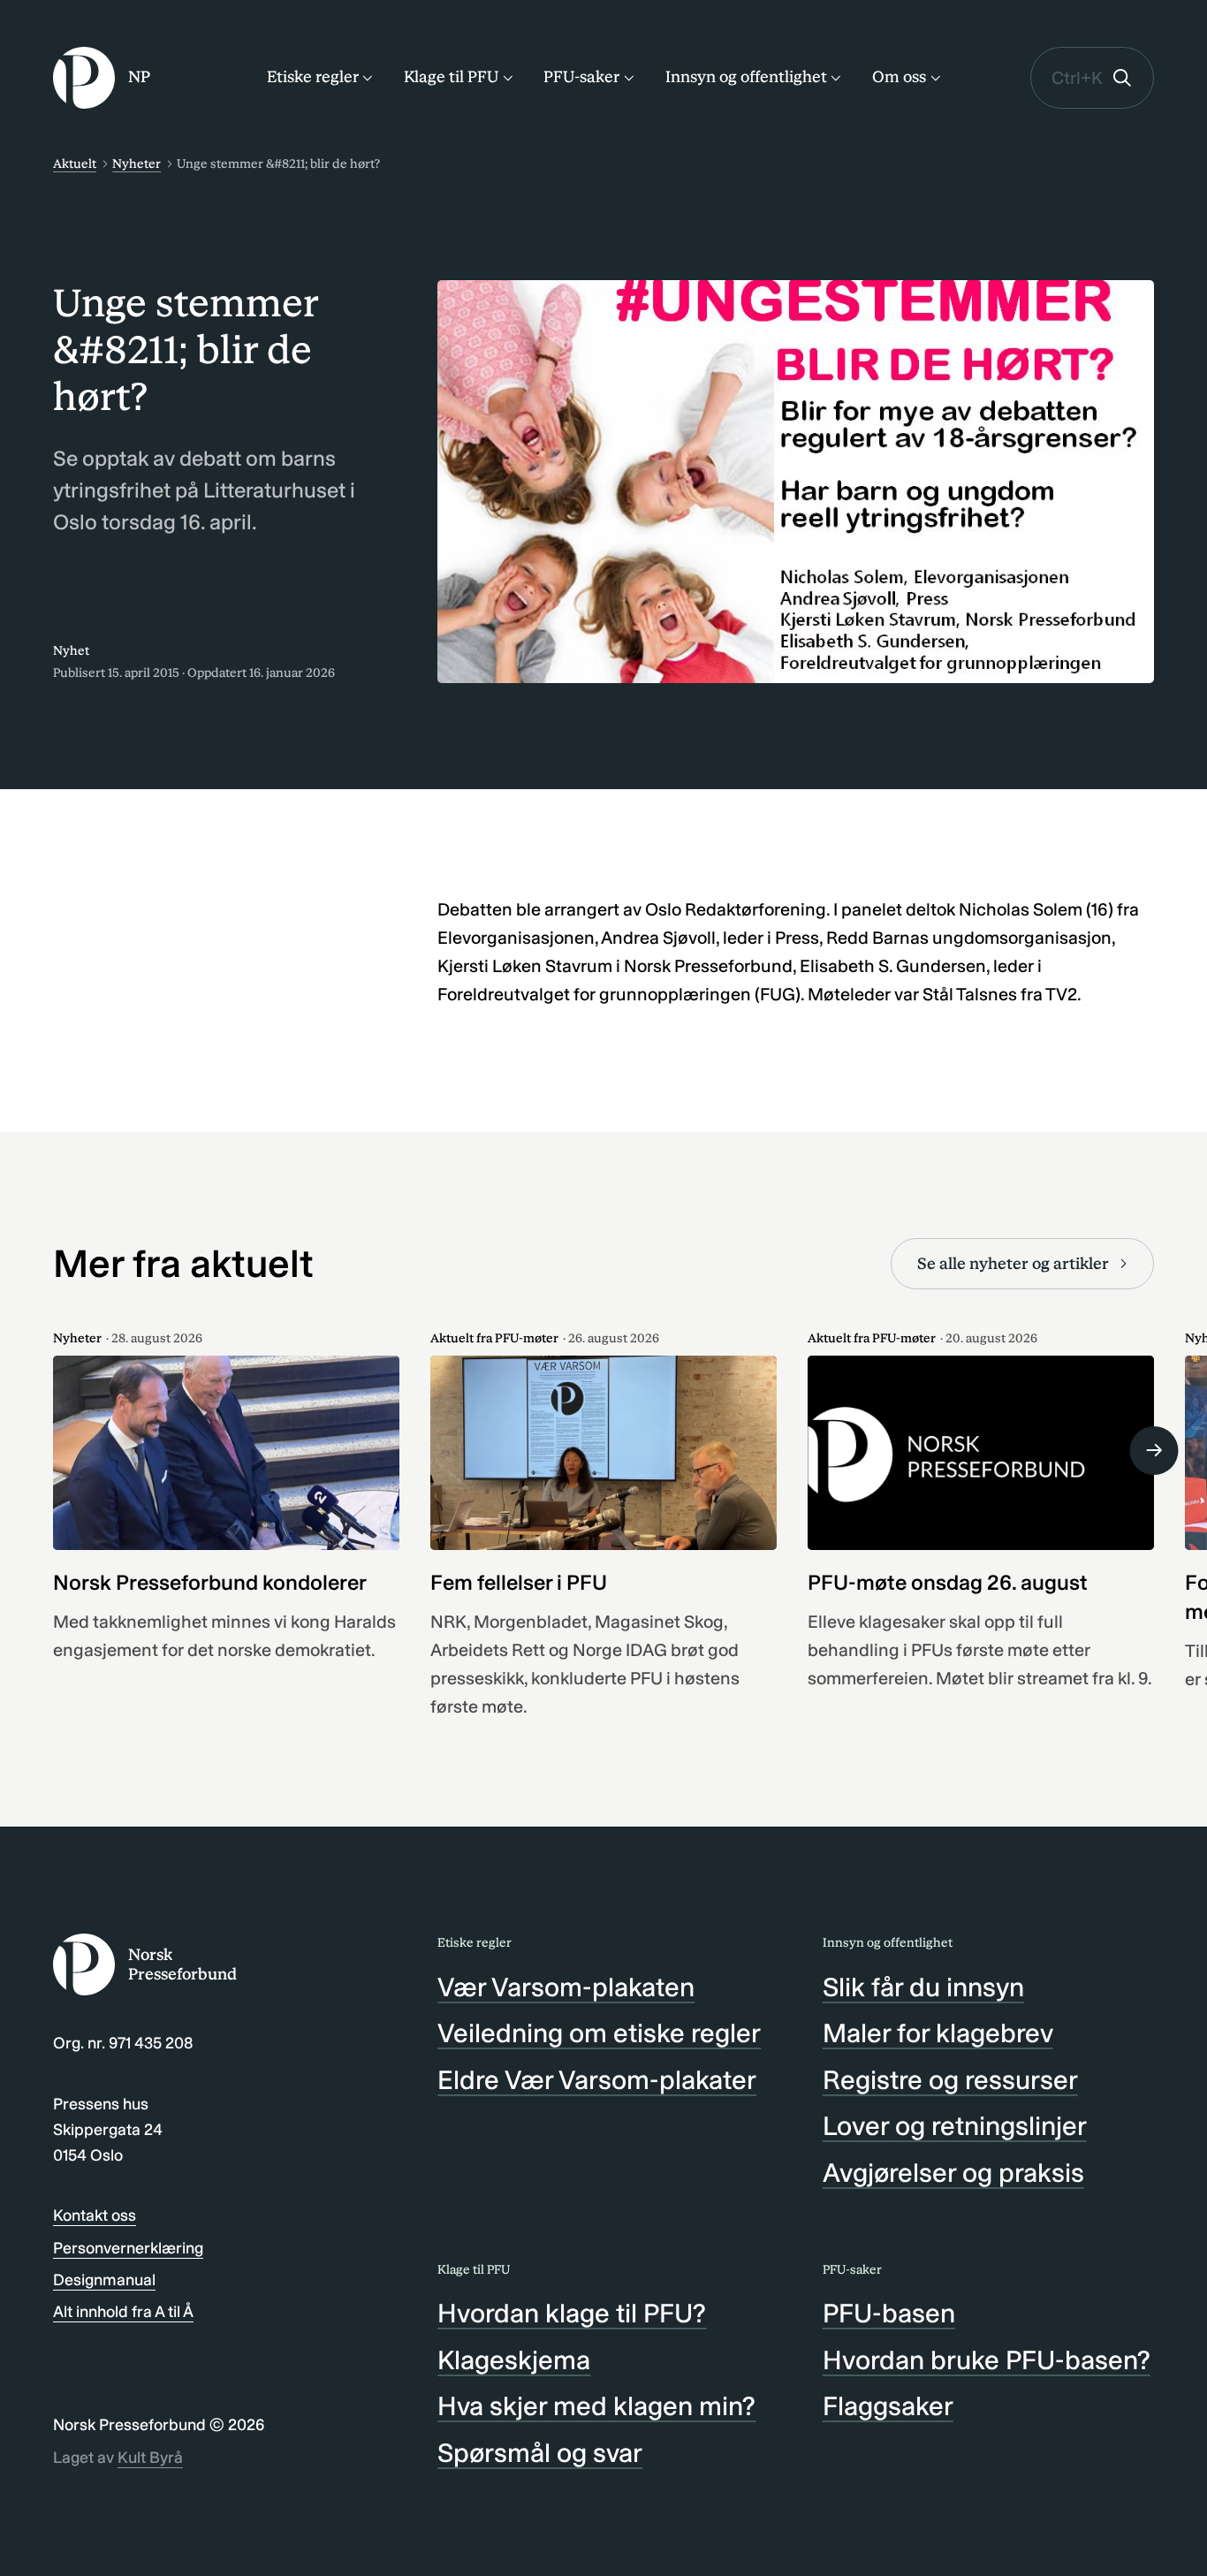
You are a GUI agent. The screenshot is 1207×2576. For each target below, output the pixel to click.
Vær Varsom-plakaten (566, 1987)
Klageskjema (514, 2360)
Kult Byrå (150, 2458)
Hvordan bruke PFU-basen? (987, 2360)
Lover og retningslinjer (955, 2126)
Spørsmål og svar (540, 2453)
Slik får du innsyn (923, 1987)
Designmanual (104, 2280)
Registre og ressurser (950, 2080)
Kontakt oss (95, 2215)
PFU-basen (889, 2314)
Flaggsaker (888, 2406)
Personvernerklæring (128, 2248)
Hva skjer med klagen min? (596, 2406)
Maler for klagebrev (938, 2033)
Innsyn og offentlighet (746, 77)
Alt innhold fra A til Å (123, 2312)
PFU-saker (581, 77)
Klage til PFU (451, 77)
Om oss (899, 77)
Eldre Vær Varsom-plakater (597, 2080)
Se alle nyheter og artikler (1013, 1264)
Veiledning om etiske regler (599, 2033)
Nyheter (137, 164)
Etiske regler (313, 77)
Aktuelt (75, 164)
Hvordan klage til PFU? (572, 2314)
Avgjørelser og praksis (953, 2173)
